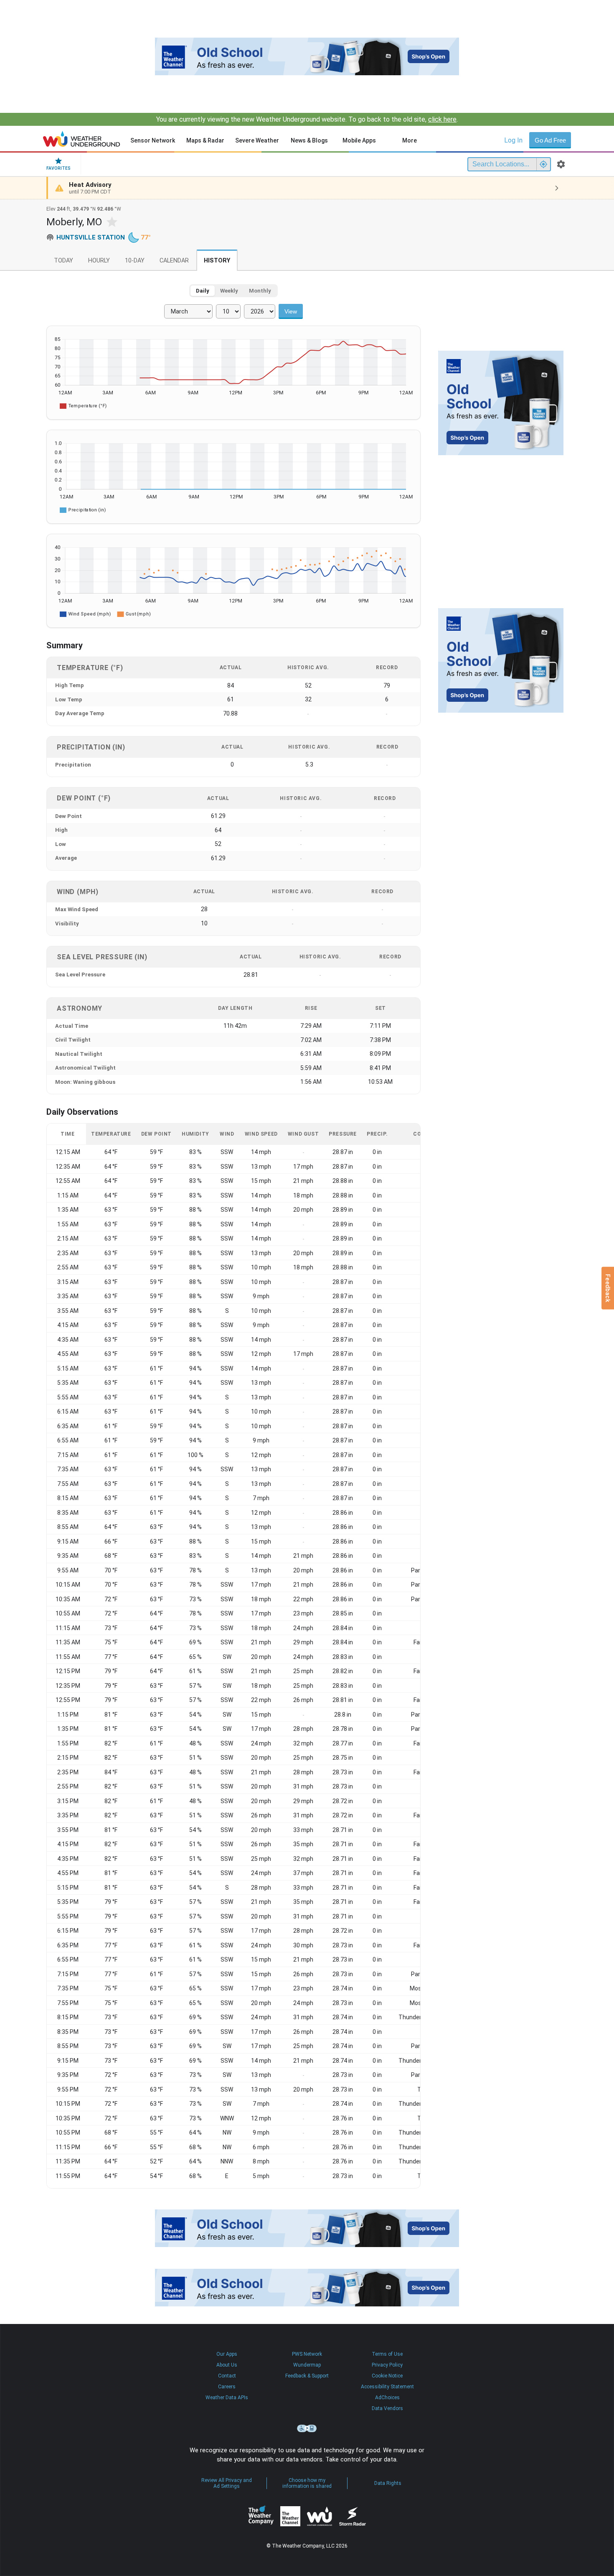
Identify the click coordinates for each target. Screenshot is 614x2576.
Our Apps (227, 2354)
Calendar (174, 261)
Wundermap (307, 2365)
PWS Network (307, 2354)
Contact (227, 2376)
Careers (227, 2387)
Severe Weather (257, 140)
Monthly (260, 291)
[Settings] (561, 164)
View (291, 311)
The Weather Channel (290, 2516)
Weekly (229, 291)
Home (82, 139)
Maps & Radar (205, 140)
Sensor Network (153, 140)
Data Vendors (387, 2408)
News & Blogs (309, 140)
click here (442, 119)
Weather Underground (320, 2516)
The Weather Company (261, 2516)
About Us (227, 2365)
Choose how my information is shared (307, 2483)
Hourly (99, 261)
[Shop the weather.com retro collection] (307, 56)
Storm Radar (352, 2516)
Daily (203, 291)
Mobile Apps (359, 140)
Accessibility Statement (387, 2387)
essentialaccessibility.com (307, 2428)
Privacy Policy (387, 2365)
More (410, 140)
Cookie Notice (387, 2376)
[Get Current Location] (543, 164)
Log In (513, 140)
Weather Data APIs (227, 2398)
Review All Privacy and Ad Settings (227, 2483)
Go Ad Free (550, 140)
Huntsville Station (91, 237)
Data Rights (388, 2483)
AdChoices (387, 2398)
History (217, 261)
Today (63, 261)
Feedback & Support (307, 2376)
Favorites (58, 168)
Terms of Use (387, 2354)
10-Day (135, 261)
